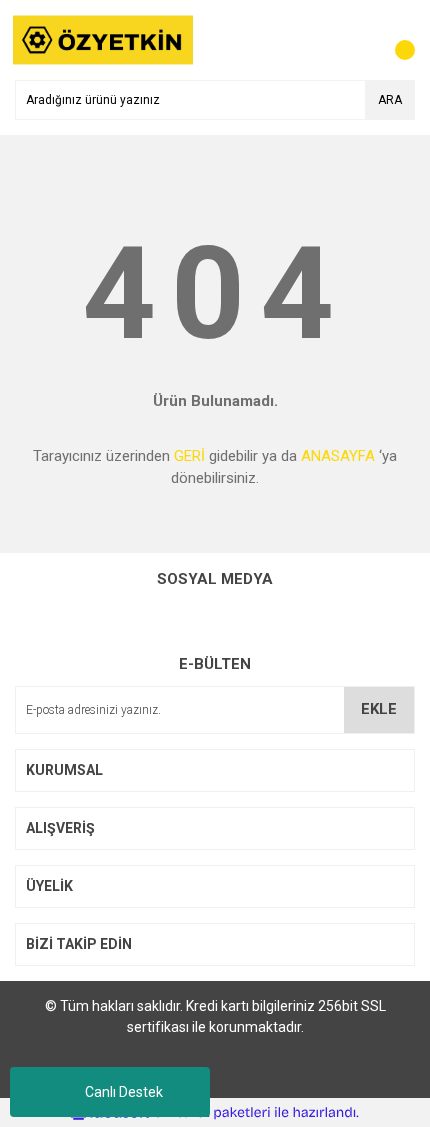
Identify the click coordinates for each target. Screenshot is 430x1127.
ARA (390, 100)
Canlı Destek (124, 1092)
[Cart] (395, 40)
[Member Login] (355, 40)
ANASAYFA (338, 456)
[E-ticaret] (212, 1112)
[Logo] (103, 39)
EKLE (379, 709)
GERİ (189, 456)
